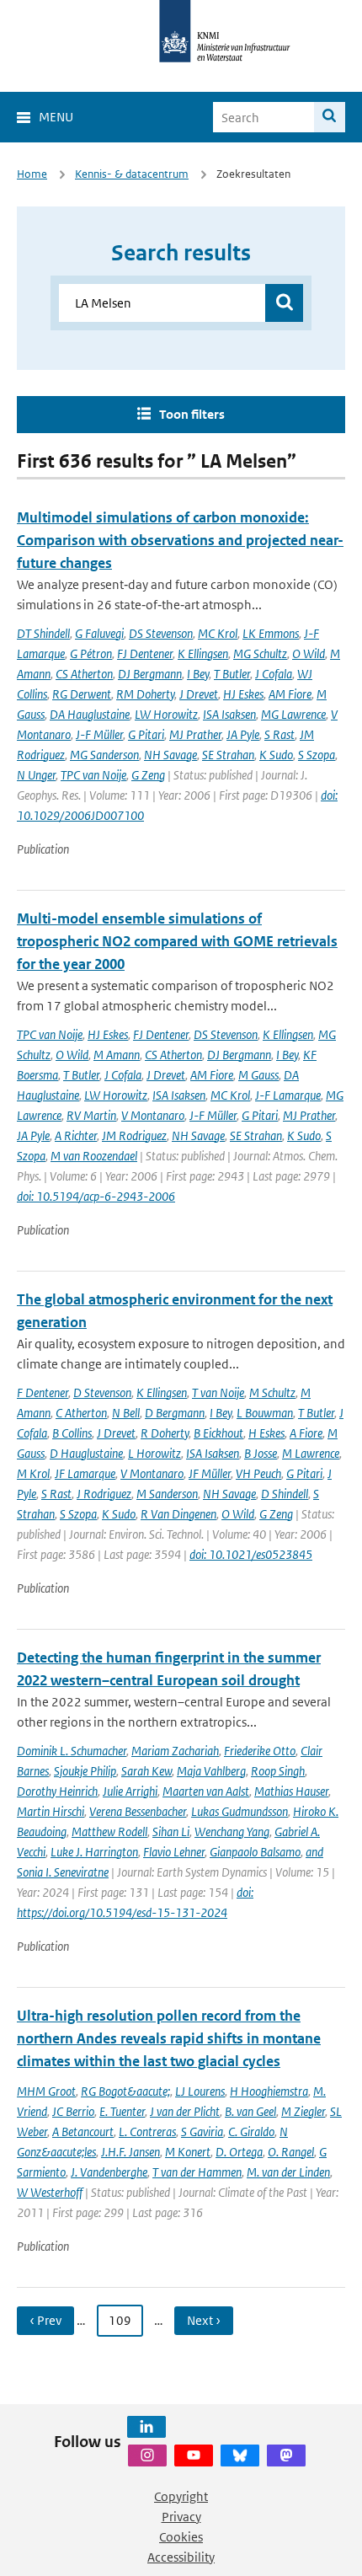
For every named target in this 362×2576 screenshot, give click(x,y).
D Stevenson (102, 1392)
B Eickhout (218, 1433)
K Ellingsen (203, 653)
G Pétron (91, 653)
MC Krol (218, 633)
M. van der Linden (288, 2172)
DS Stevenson (161, 633)
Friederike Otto (260, 1751)
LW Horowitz (166, 714)
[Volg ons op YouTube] (194, 2456)
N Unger (36, 775)
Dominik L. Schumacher (72, 1751)
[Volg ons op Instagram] (147, 2456)
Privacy (181, 2517)
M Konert (188, 2152)
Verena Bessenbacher (138, 1811)
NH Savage (170, 755)
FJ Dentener (145, 653)
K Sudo (276, 755)
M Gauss (258, 1075)
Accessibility (181, 2557)
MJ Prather (195, 734)
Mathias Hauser (291, 1791)
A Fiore (306, 1433)
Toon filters (192, 414)
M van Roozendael (94, 1156)
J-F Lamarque (288, 1095)
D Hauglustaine (86, 1453)
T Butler (232, 674)
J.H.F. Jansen (130, 2152)
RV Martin (91, 1115)
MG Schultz (260, 653)
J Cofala (274, 674)
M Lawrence (311, 1453)
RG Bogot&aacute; (125, 2091)
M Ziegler (303, 2111)
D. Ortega (239, 2152)
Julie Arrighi (130, 1791)
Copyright (181, 2496)
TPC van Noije (93, 775)
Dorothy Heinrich (57, 1791)
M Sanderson (167, 1494)
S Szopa (317, 755)
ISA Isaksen (229, 714)
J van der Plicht (185, 2111)
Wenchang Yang (232, 1832)
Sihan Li (171, 1832)
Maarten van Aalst (206, 1791)
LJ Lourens (200, 2091)
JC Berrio (73, 2111)
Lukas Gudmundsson (240, 1811)
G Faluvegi (99, 633)
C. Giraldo (251, 2131)
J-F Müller (99, 734)
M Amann (117, 1055)
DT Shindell (43, 633)
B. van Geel (250, 2111)
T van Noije (218, 1392)
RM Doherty (145, 694)
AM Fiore (290, 694)
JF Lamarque (85, 1473)
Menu (56, 117)
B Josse (261, 1453)
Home (32, 174)
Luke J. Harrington (94, 1852)
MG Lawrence (293, 714)
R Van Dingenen (178, 1514)
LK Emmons (271, 633)
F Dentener (43, 1392)
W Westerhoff (50, 2192)
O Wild (309, 653)
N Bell (126, 1413)
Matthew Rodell (109, 1832)
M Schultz (272, 1392)
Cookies (181, 2537)
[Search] (330, 117)
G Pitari (146, 734)
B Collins (72, 1433)
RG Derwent (82, 694)
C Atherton (81, 1413)
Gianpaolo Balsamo (255, 1852)
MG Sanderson (104, 755)
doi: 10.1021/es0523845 (251, 1554)
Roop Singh (278, 1771)
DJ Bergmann (150, 674)
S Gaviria (202, 2131)
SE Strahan (228, 755)
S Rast (279, 734)
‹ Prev (45, 2320)
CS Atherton (84, 674)
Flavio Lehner (174, 1852)
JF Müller (210, 1473)
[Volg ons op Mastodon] (286, 2456)
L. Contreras (147, 2131)
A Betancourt (83, 2131)
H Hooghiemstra (269, 2091)
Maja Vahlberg (211, 1771)
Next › (204, 2320)
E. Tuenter (122, 2111)
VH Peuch (258, 1473)
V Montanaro (153, 1115)
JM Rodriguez (134, 1135)
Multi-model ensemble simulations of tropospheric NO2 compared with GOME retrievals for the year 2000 (177, 941)
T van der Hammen (197, 2172)
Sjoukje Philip (85, 1771)
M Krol (33, 1473)
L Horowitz (154, 1453)
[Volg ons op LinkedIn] (146, 2427)
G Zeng (148, 775)
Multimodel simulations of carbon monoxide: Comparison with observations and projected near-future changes (180, 540)
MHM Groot (46, 2091)
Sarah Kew (146, 1771)
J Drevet (199, 694)
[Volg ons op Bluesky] (240, 2456)
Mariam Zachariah (175, 1751)
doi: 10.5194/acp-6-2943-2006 (96, 1196)
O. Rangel (291, 2152)
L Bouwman (265, 1413)
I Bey (198, 674)
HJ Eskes (243, 694)
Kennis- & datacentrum (132, 174)
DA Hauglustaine (90, 714)
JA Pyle (243, 734)
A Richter (76, 1135)
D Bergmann (175, 1413)
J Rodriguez (104, 1494)
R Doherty (165, 1433)
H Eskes (266, 1433)
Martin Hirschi (51, 1811)
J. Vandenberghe (109, 2172)
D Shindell (285, 1494)
